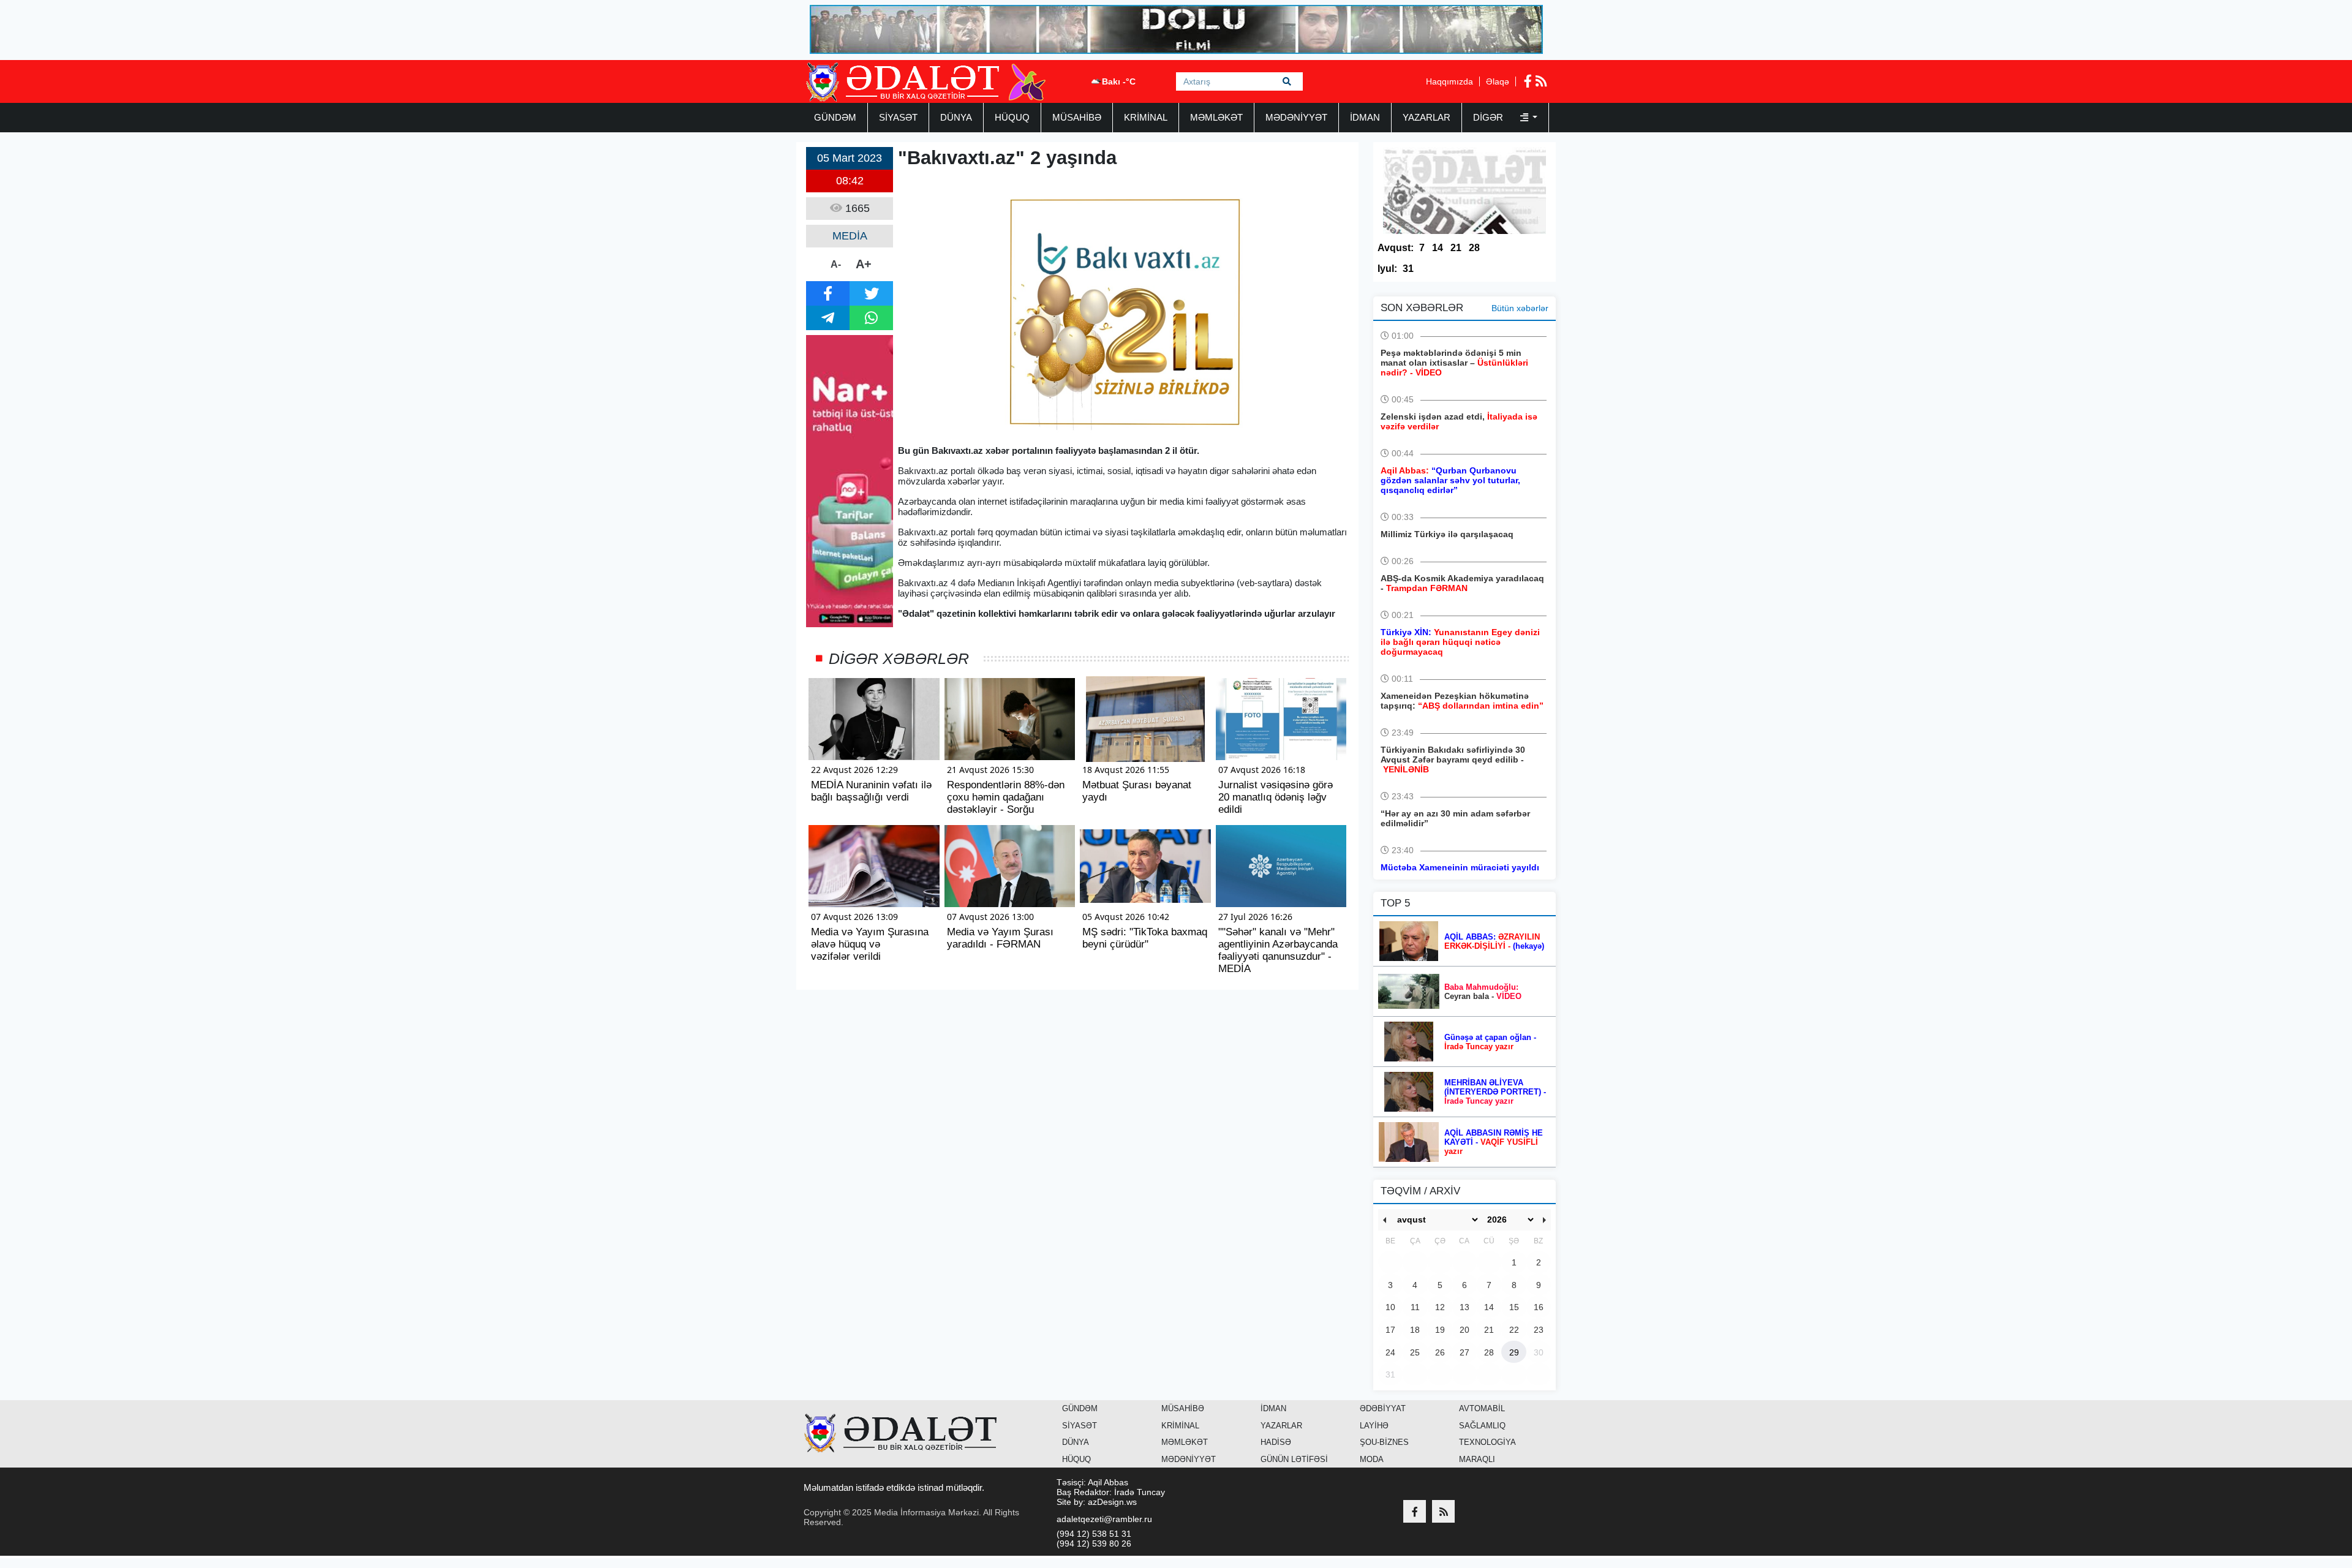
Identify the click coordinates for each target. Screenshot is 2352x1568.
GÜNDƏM (835, 117)
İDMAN (1365, 117)
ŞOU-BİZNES (1384, 1442)
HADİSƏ (1276, 1442)
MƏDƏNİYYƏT (1296, 117)
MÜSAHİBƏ (1077, 117)
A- (836, 264)
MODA (1372, 1459)
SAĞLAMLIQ (1482, 1426)
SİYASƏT (898, 117)
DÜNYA (956, 117)
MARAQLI (1477, 1459)
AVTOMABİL (1482, 1408)
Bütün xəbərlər (1520, 308)
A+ (864, 264)
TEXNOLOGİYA (1487, 1442)
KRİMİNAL (1146, 117)
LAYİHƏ (1374, 1426)
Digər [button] (1489, 117)
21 (1456, 248)
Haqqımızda (1449, 81)
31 (1408, 269)
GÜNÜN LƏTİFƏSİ (1294, 1459)
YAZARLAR (1427, 117)
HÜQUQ (1012, 117)
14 (1438, 248)
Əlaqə (1498, 81)
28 (1474, 248)
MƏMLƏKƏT (1216, 117)
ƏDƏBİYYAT (1383, 1408)
